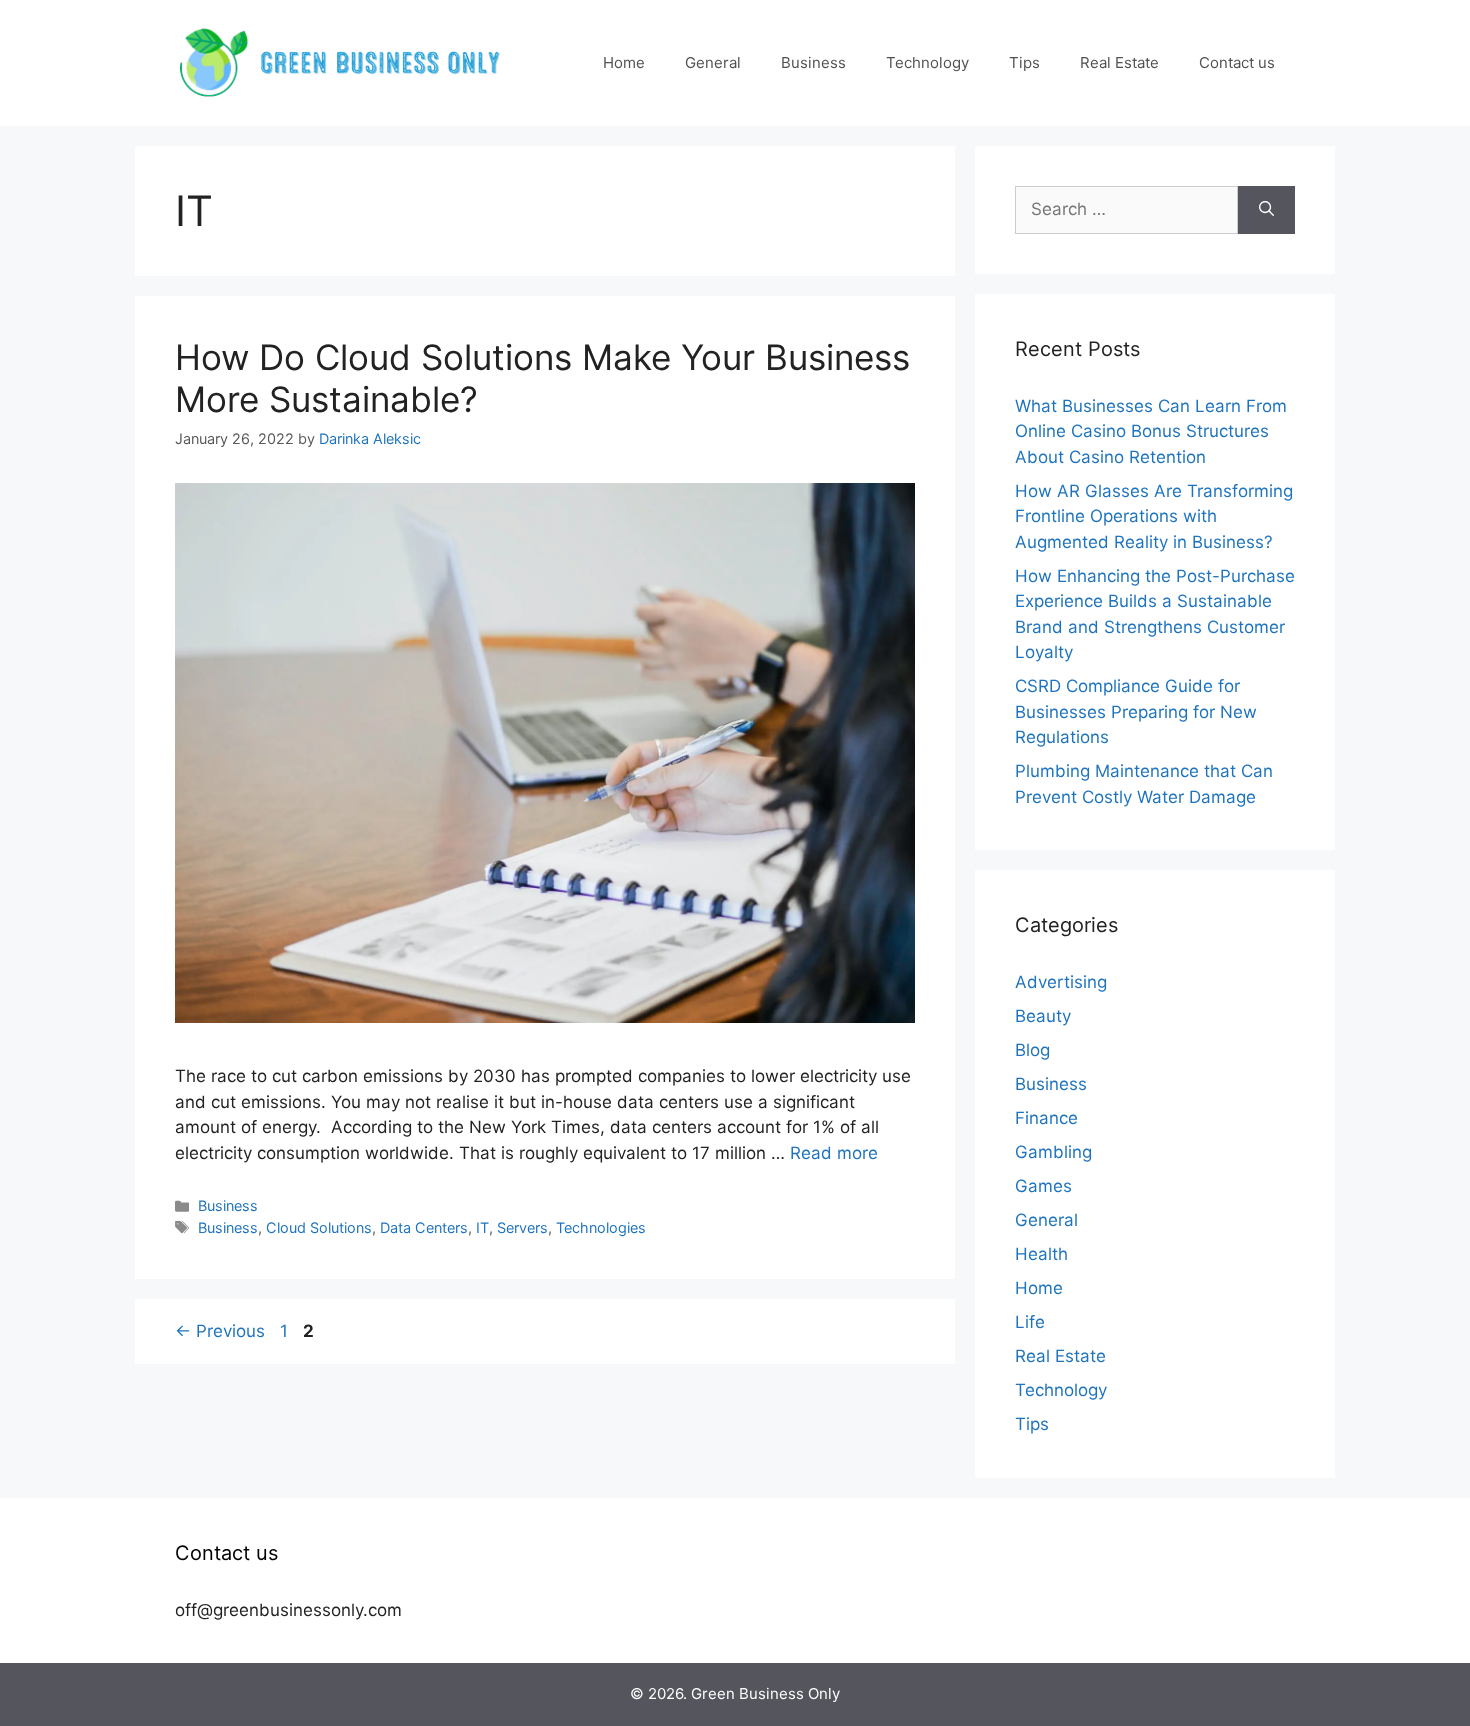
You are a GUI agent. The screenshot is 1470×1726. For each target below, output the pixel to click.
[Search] (1266, 210)
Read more (834, 1153)
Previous (220, 1331)
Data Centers (424, 1227)
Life (1030, 1322)
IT (482, 1227)
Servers (522, 1227)
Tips (1024, 62)
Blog (1032, 1050)
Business (813, 62)
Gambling (1053, 1152)
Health (1041, 1254)
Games (1043, 1186)
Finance (1046, 1118)
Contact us (1237, 62)
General (713, 62)
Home (624, 62)
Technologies (601, 1227)
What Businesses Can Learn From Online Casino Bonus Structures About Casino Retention (1151, 431)
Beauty (1043, 1016)
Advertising (1061, 982)
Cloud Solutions (319, 1227)
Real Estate (1119, 62)
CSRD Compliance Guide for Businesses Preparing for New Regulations (1136, 711)
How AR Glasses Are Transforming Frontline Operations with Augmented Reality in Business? (1154, 516)
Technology (927, 62)
